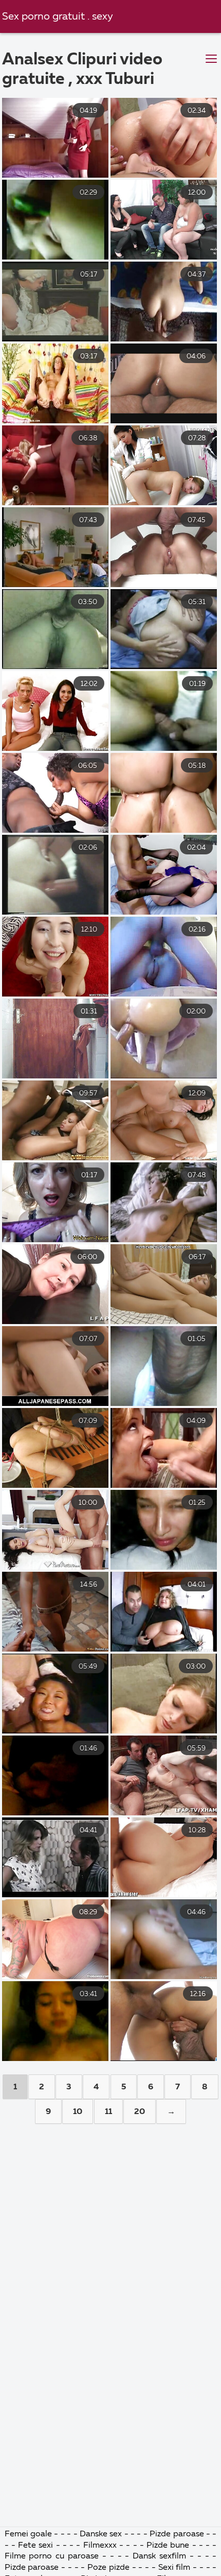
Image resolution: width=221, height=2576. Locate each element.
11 (108, 2112)
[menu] (211, 59)
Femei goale (28, 2534)
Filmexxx (100, 2546)
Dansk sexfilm (159, 2556)
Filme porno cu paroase (52, 2556)
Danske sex (101, 2534)
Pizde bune (168, 2546)
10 (78, 2112)
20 (140, 2112)
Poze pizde (108, 2568)
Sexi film (174, 2568)
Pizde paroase (177, 2534)
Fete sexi (35, 2546)
